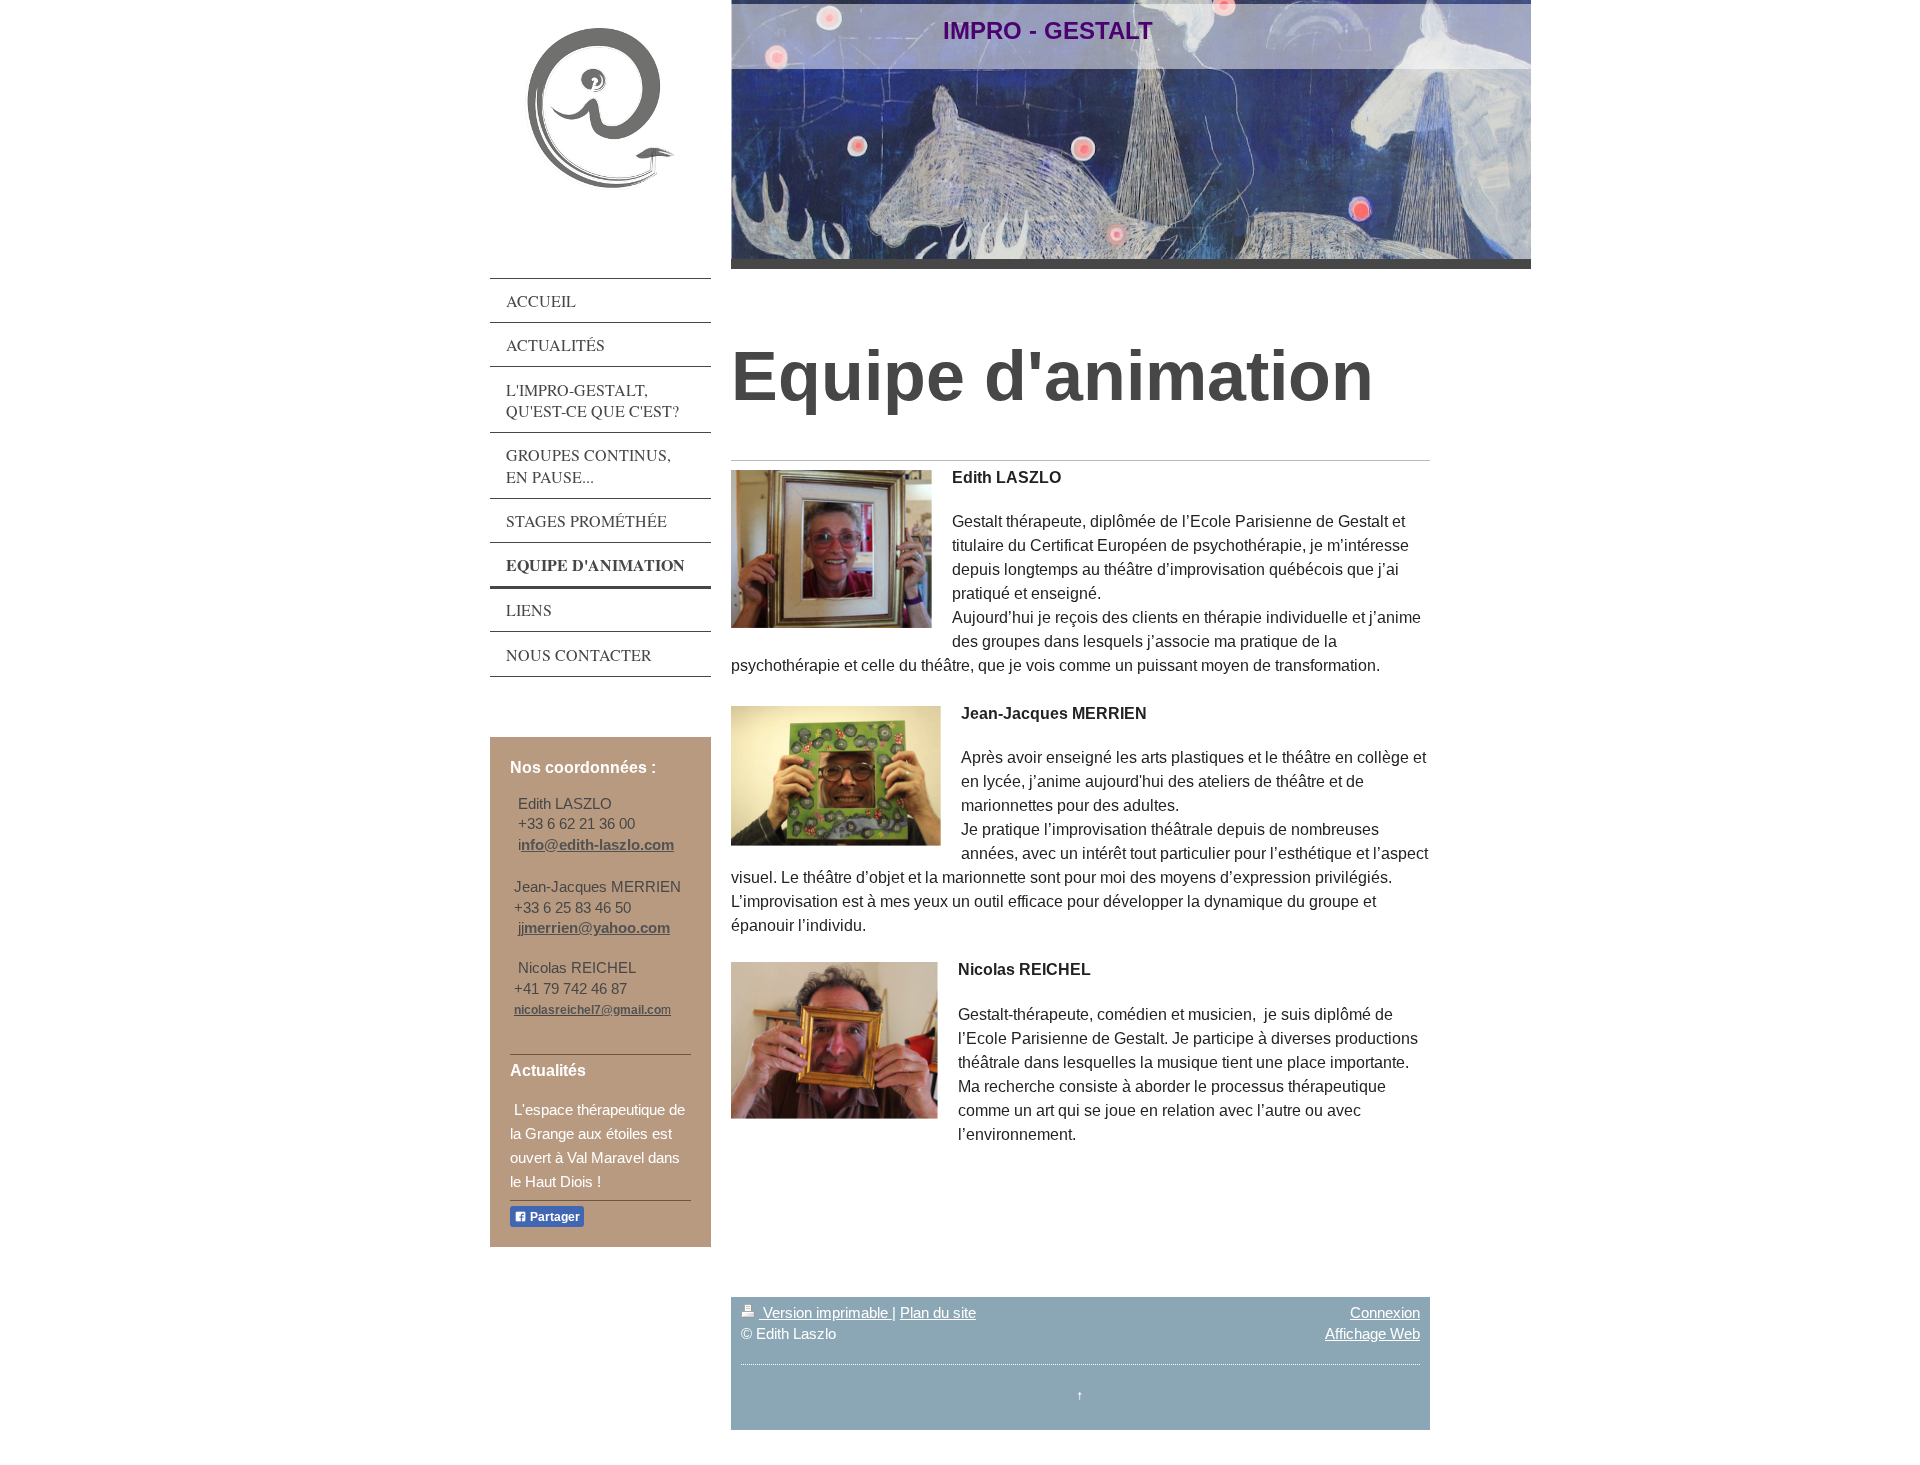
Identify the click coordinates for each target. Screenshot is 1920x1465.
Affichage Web (1372, 1333)
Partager (553, 1217)
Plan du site (938, 1312)
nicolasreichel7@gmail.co (587, 1010)
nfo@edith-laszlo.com (597, 844)
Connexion (1385, 1312)
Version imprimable (825, 1312)
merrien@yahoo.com (597, 927)
